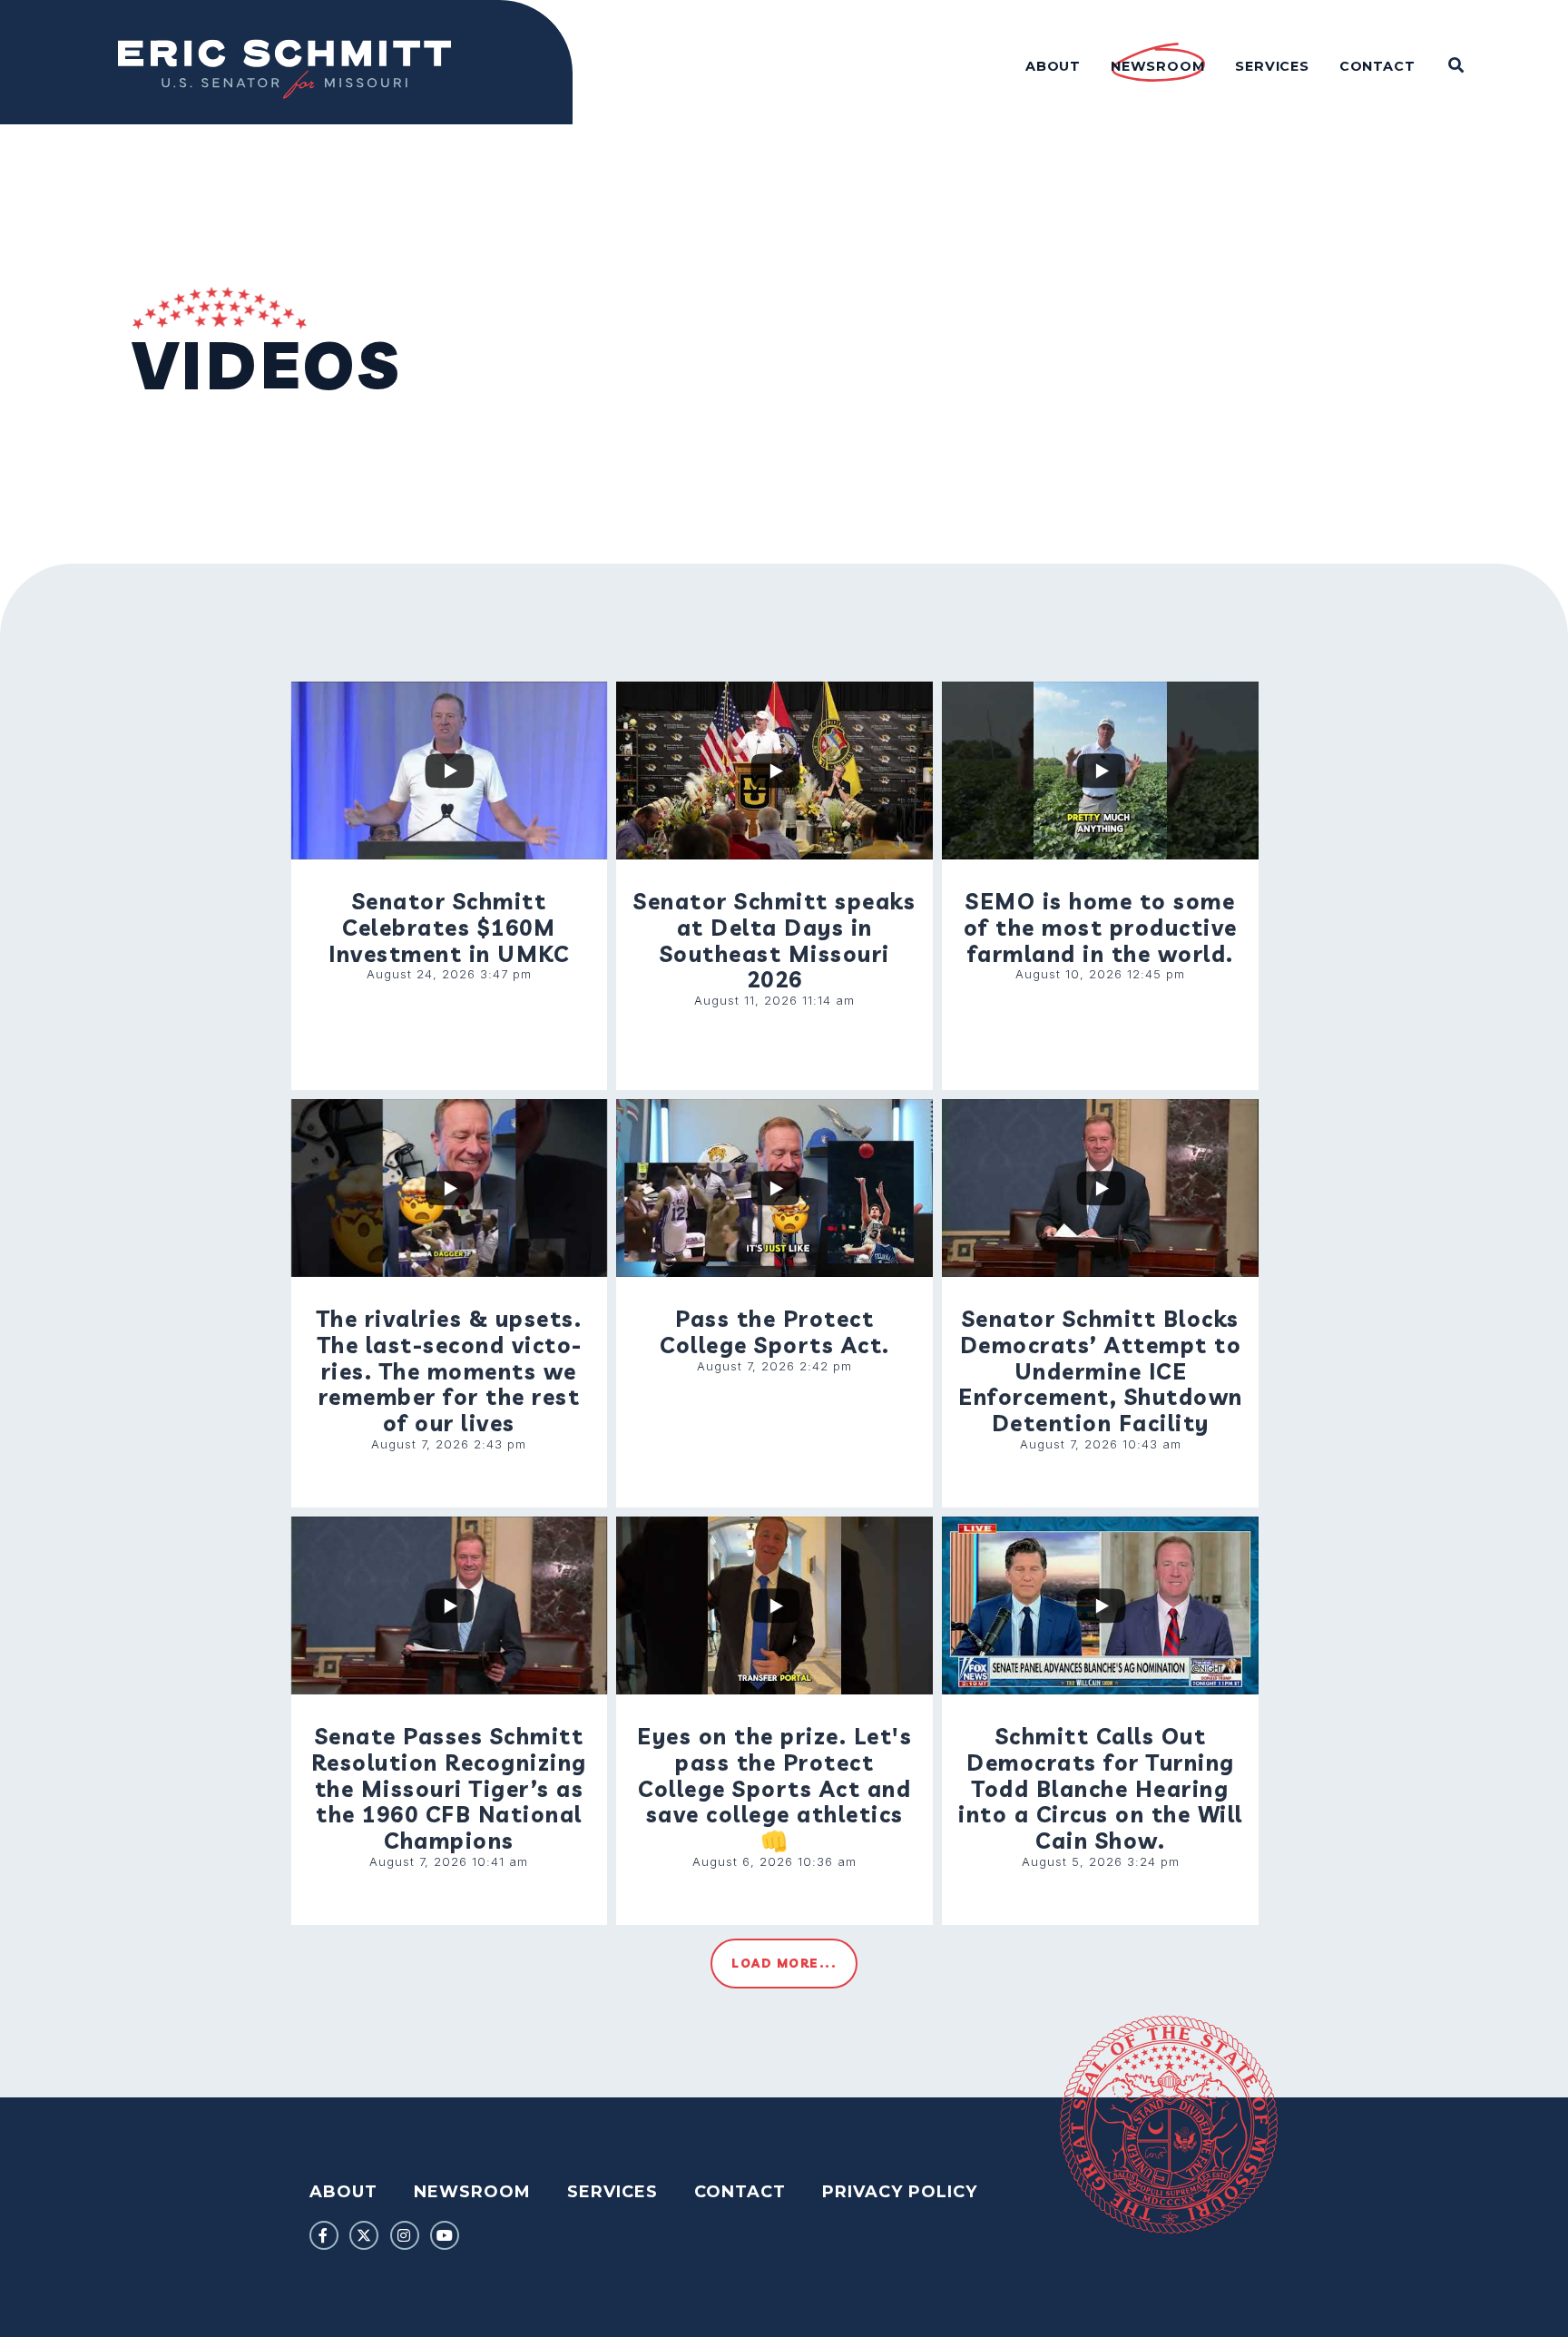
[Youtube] (445, 2235)
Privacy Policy (900, 2192)
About (343, 2192)
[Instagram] (405, 2235)
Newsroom (472, 2192)
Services (612, 2192)
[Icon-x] (364, 2235)
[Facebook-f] (324, 2235)
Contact (740, 2192)
